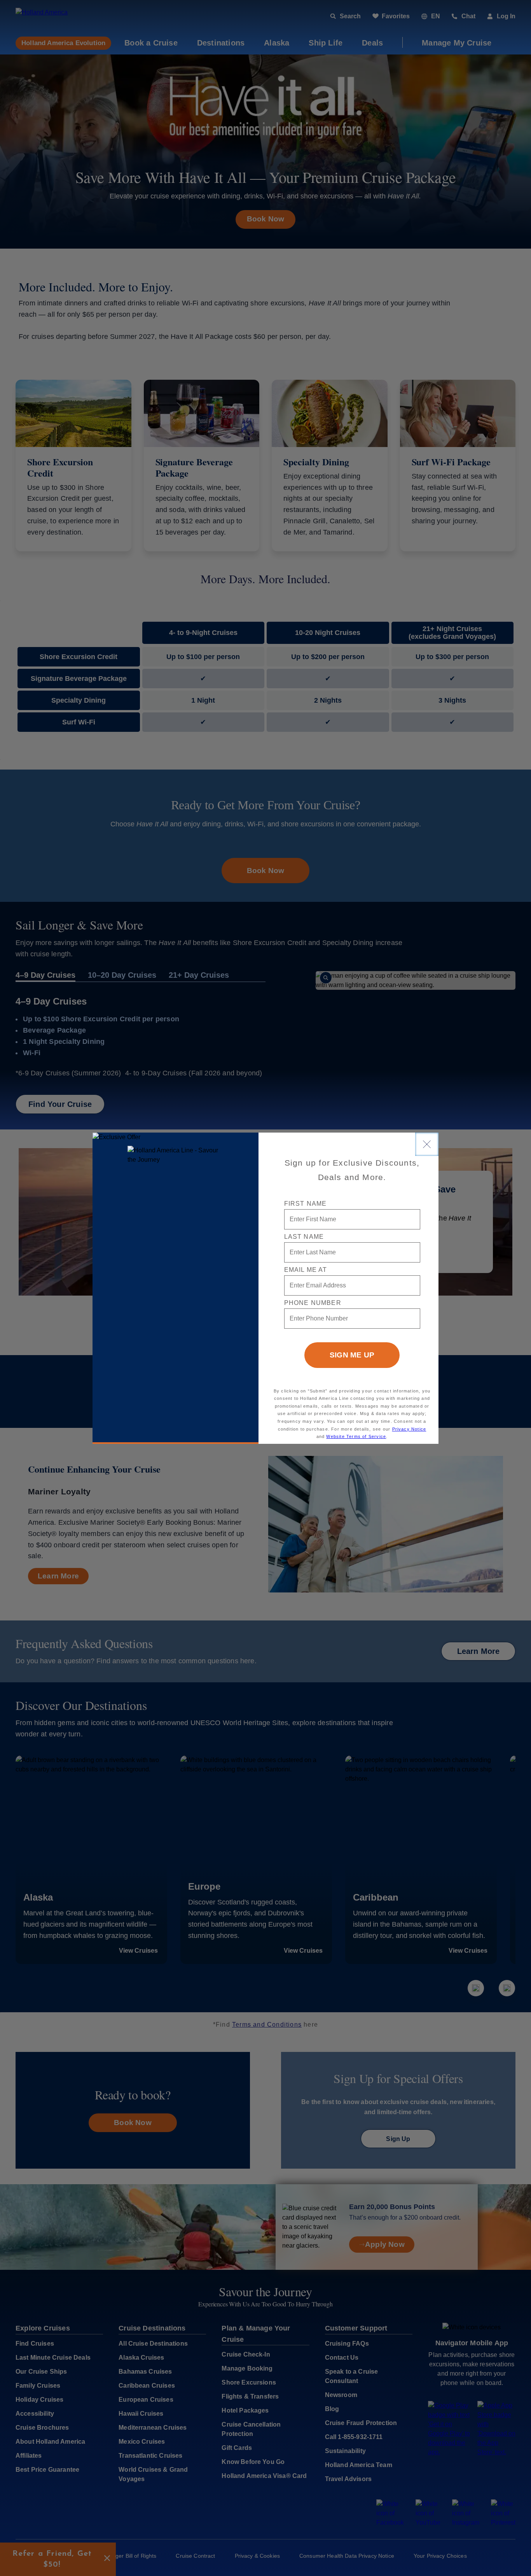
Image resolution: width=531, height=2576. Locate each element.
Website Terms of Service (356, 1436)
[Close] (427, 1144)
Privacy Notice (409, 1429)
